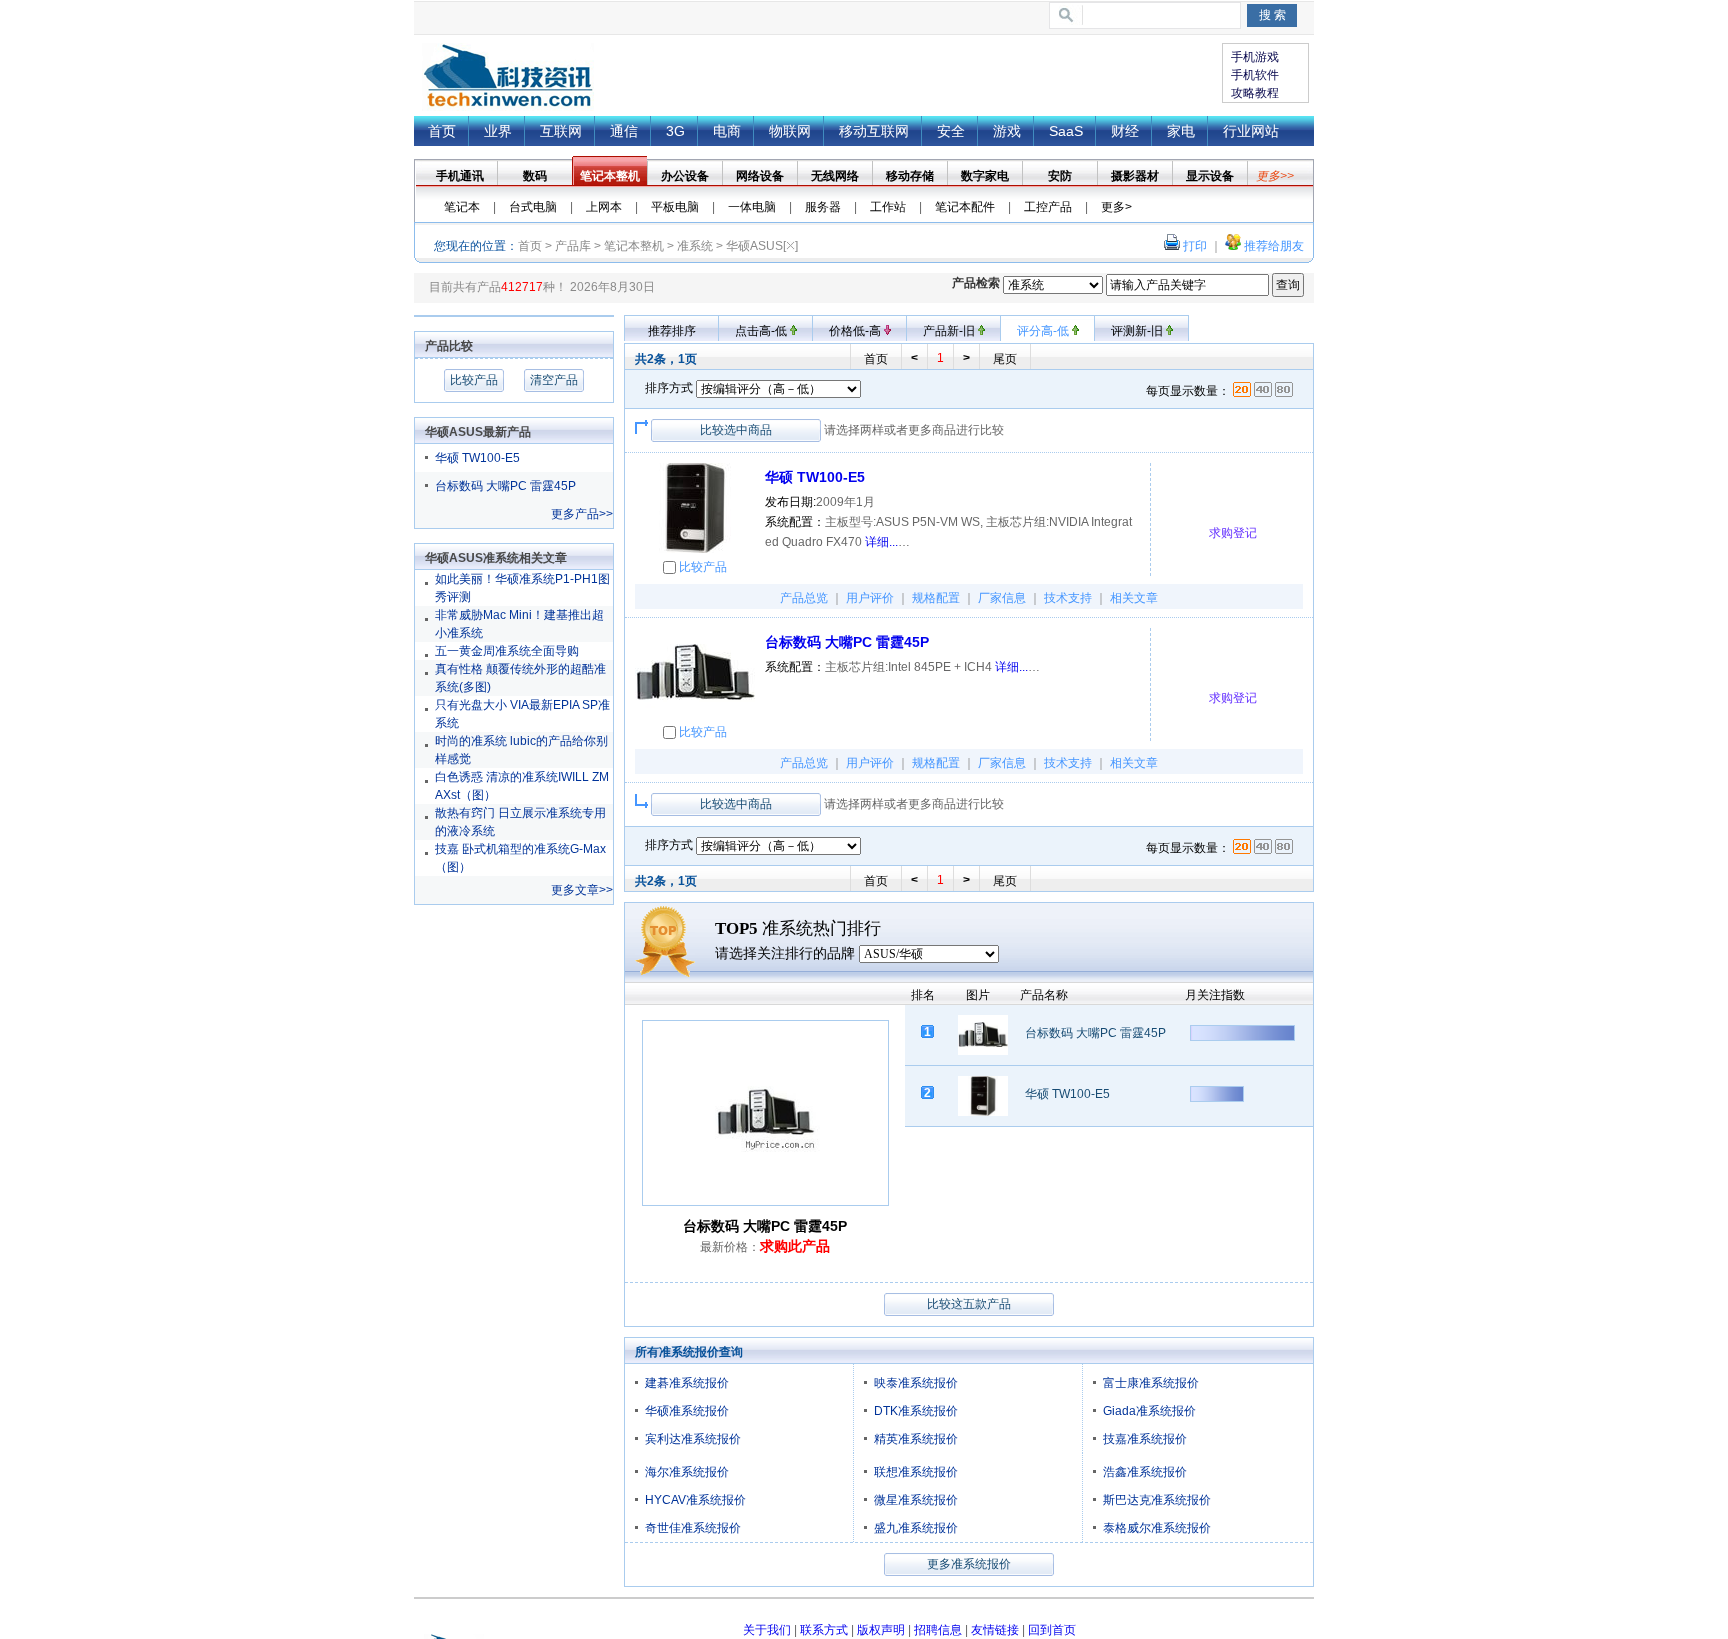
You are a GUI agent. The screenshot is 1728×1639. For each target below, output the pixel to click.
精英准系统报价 (916, 1439)
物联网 (790, 131)
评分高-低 (1044, 331)
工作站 (888, 207)
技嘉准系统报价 (1145, 1439)
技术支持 (1068, 598)
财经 (1125, 131)
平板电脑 (675, 207)
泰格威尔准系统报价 (1157, 1528)
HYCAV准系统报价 (695, 1500)
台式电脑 (533, 207)
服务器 (823, 207)
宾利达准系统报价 (693, 1439)
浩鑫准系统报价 (1145, 1472)
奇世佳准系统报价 (693, 1528)
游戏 (1007, 131)
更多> (1116, 207)
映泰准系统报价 (916, 1383)
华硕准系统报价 (687, 1411)
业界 (498, 131)
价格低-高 (856, 331)
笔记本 (462, 207)
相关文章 (1134, 598)
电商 (727, 131)
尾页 (1005, 359)
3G (675, 131)
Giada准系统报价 (1149, 1411)
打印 (1195, 246)
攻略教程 (1255, 93)
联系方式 (824, 1630)
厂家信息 (1002, 598)
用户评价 (870, 598)
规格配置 (936, 598)
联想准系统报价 (916, 1472)
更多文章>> (582, 890)
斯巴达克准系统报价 (1157, 1500)
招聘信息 (938, 1630)
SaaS (1066, 131)
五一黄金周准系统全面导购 (507, 651)
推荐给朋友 (1274, 246)
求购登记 (1233, 533)
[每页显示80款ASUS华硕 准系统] (1284, 391)
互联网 (561, 131)
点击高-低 (762, 331)
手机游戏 (1255, 57)
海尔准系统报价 (687, 1472)
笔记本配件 (965, 207)
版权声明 (881, 1630)
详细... (881, 542)
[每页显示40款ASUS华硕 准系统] (1263, 391)
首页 (508, 77)
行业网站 (1251, 131)
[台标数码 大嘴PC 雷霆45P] (695, 673)
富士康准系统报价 (1151, 1383)
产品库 (573, 246)
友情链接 (995, 1630)
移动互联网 (874, 131)
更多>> (1275, 176)
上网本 (604, 207)
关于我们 (767, 1630)
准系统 (695, 246)
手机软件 (1255, 75)
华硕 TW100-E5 (477, 458)
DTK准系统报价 (916, 1411)
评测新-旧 (1138, 331)
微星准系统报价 (916, 1500)
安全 (951, 131)
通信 (624, 131)
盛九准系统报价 (916, 1528)
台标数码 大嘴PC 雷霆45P (505, 486)
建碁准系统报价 (687, 1383)
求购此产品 (795, 1246)
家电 (1181, 131)
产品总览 (804, 598)
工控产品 (1048, 207)
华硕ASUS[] (762, 246)
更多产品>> (582, 514)
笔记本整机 (634, 246)
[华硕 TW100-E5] (695, 508)
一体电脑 (752, 207)
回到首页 (1052, 1630)
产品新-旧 (950, 331)
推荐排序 (672, 331)
